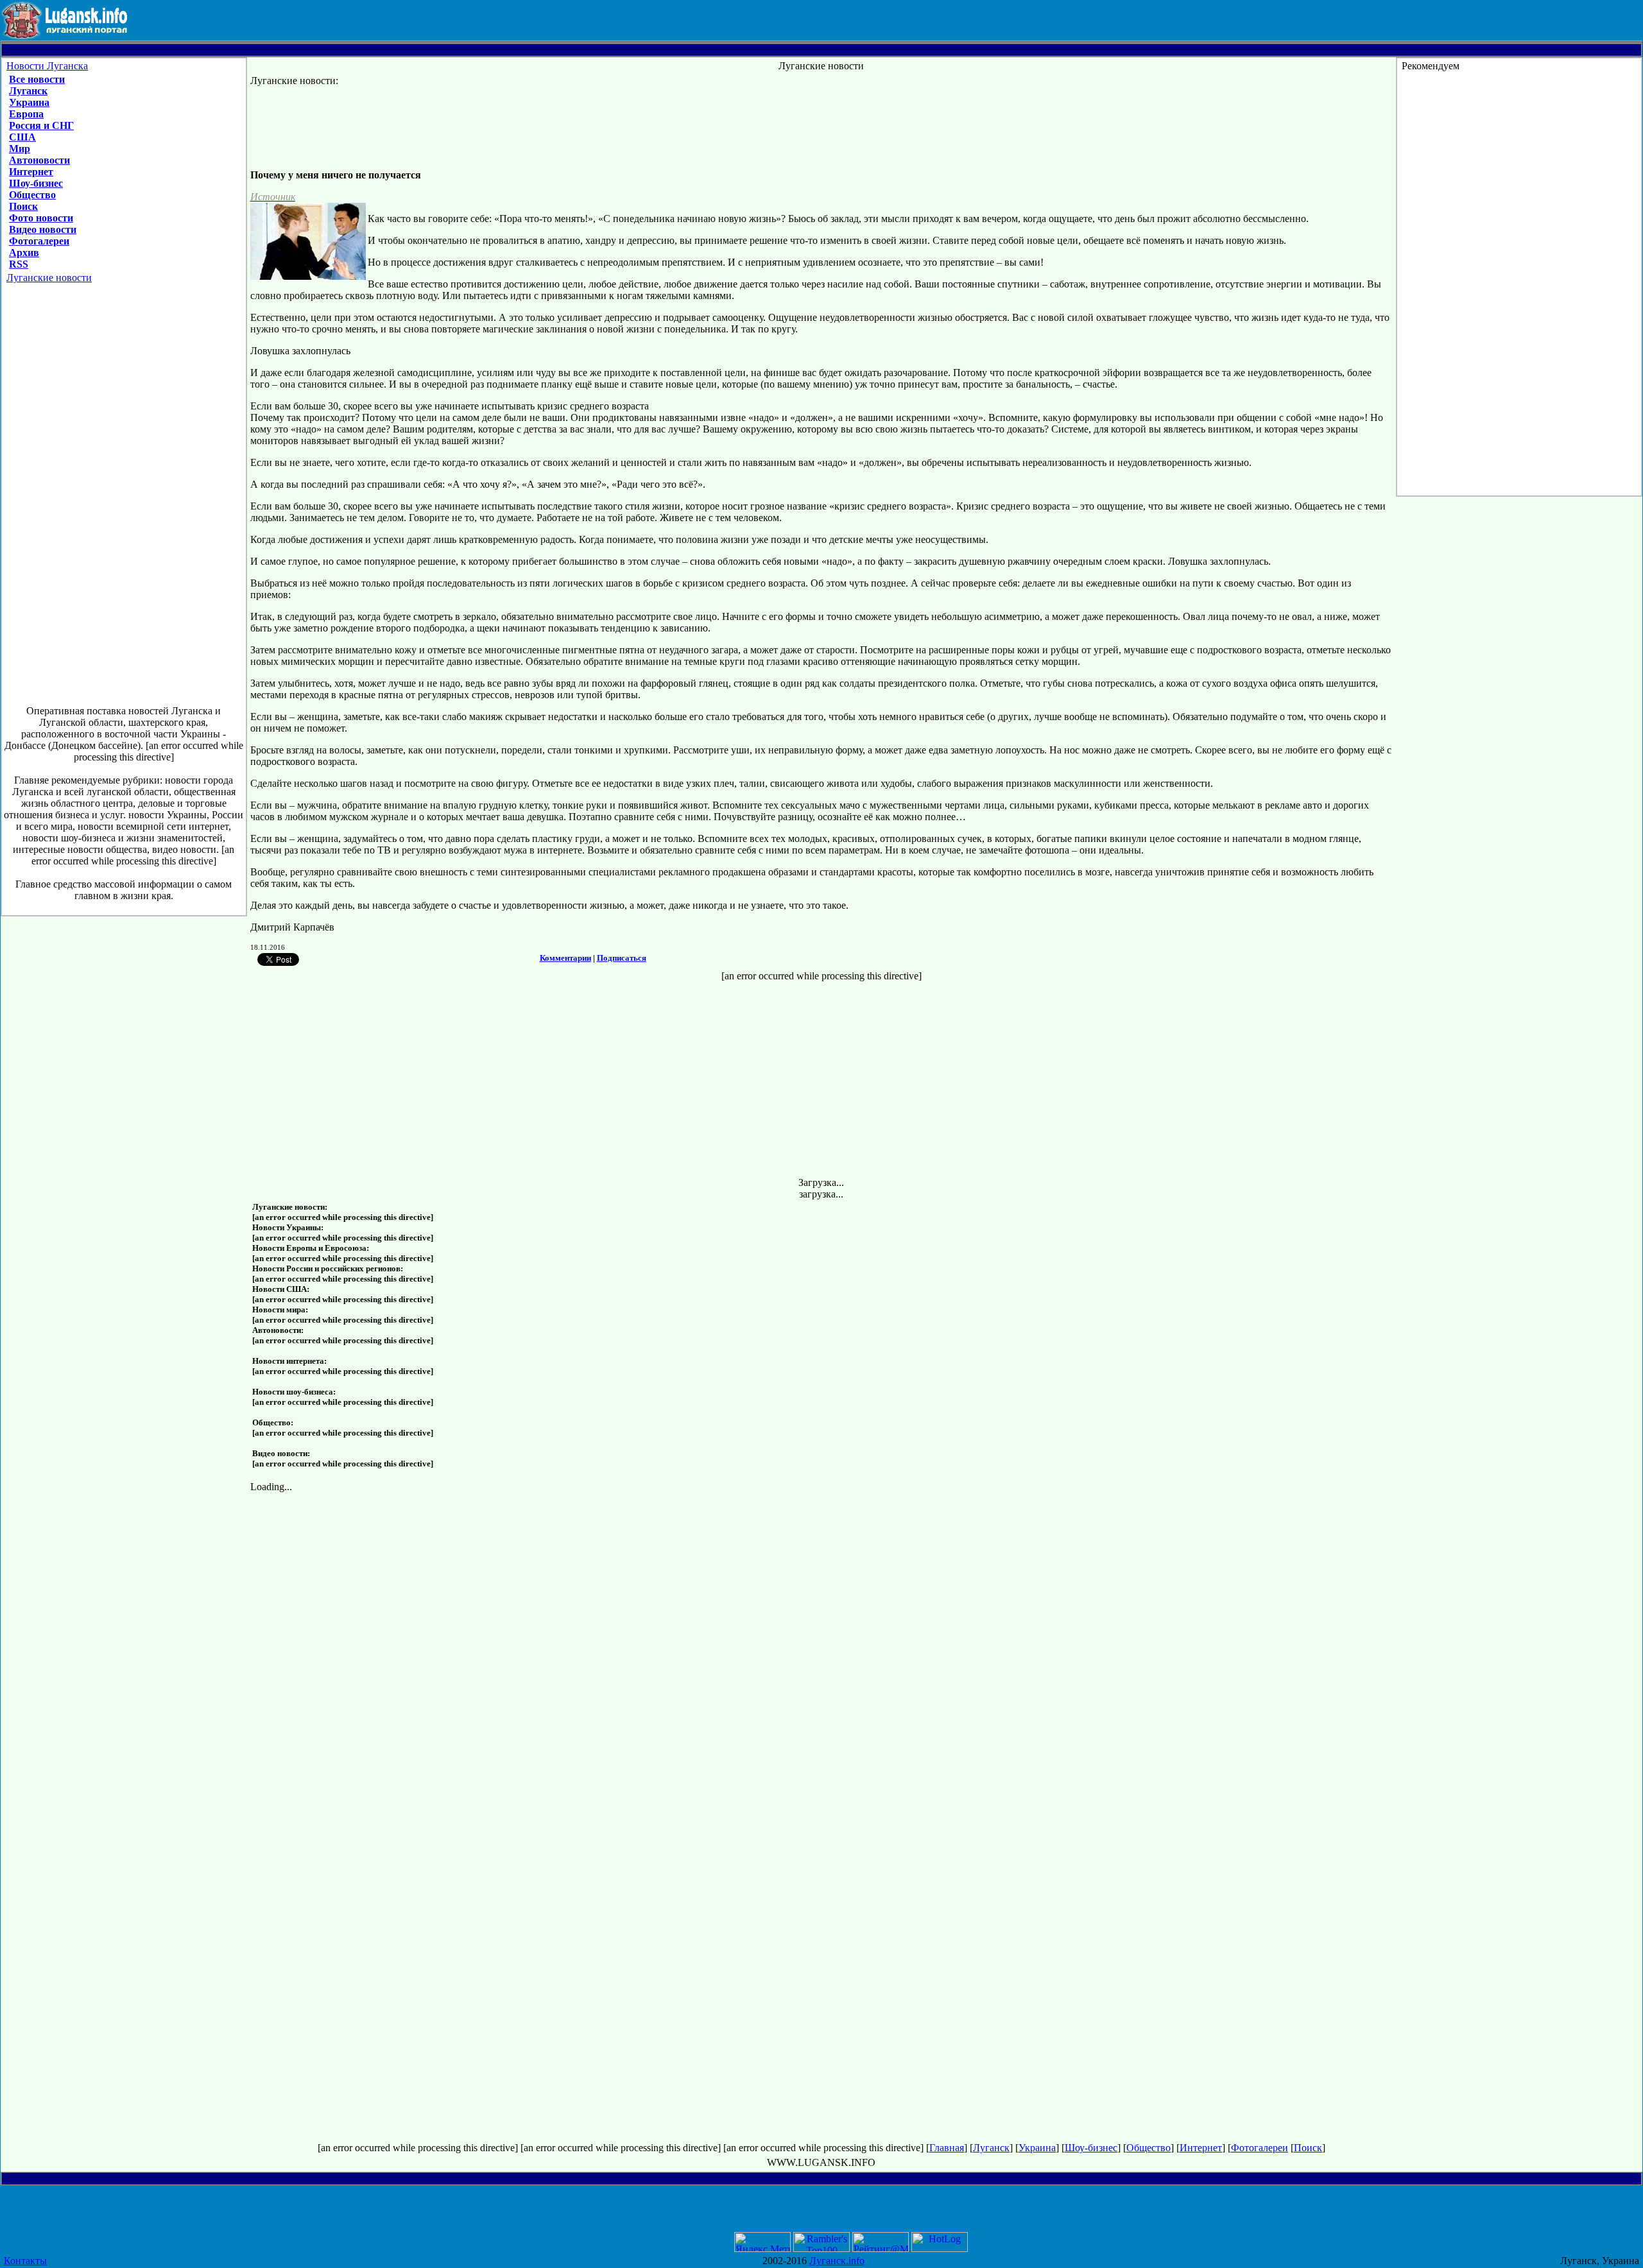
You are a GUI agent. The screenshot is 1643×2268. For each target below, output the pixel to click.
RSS (19, 264)
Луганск (28, 91)
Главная (947, 2148)
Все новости (37, 79)
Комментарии (565, 958)
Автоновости (39, 160)
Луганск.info (837, 2261)
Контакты (25, 2261)
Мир (20, 149)
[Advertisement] (124, 501)
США (22, 137)
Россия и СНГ (41, 125)
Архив (24, 253)
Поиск (23, 206)
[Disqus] (822, 1653)
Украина (29, 102)
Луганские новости (49, 278)
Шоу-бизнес (36, 183)
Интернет (31, 172)
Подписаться (622, 958)
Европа (26, 114)
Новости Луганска (47, 66)
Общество (32, 195)
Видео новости (43, 229)
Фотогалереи (39, 241)
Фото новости (41, 218)
